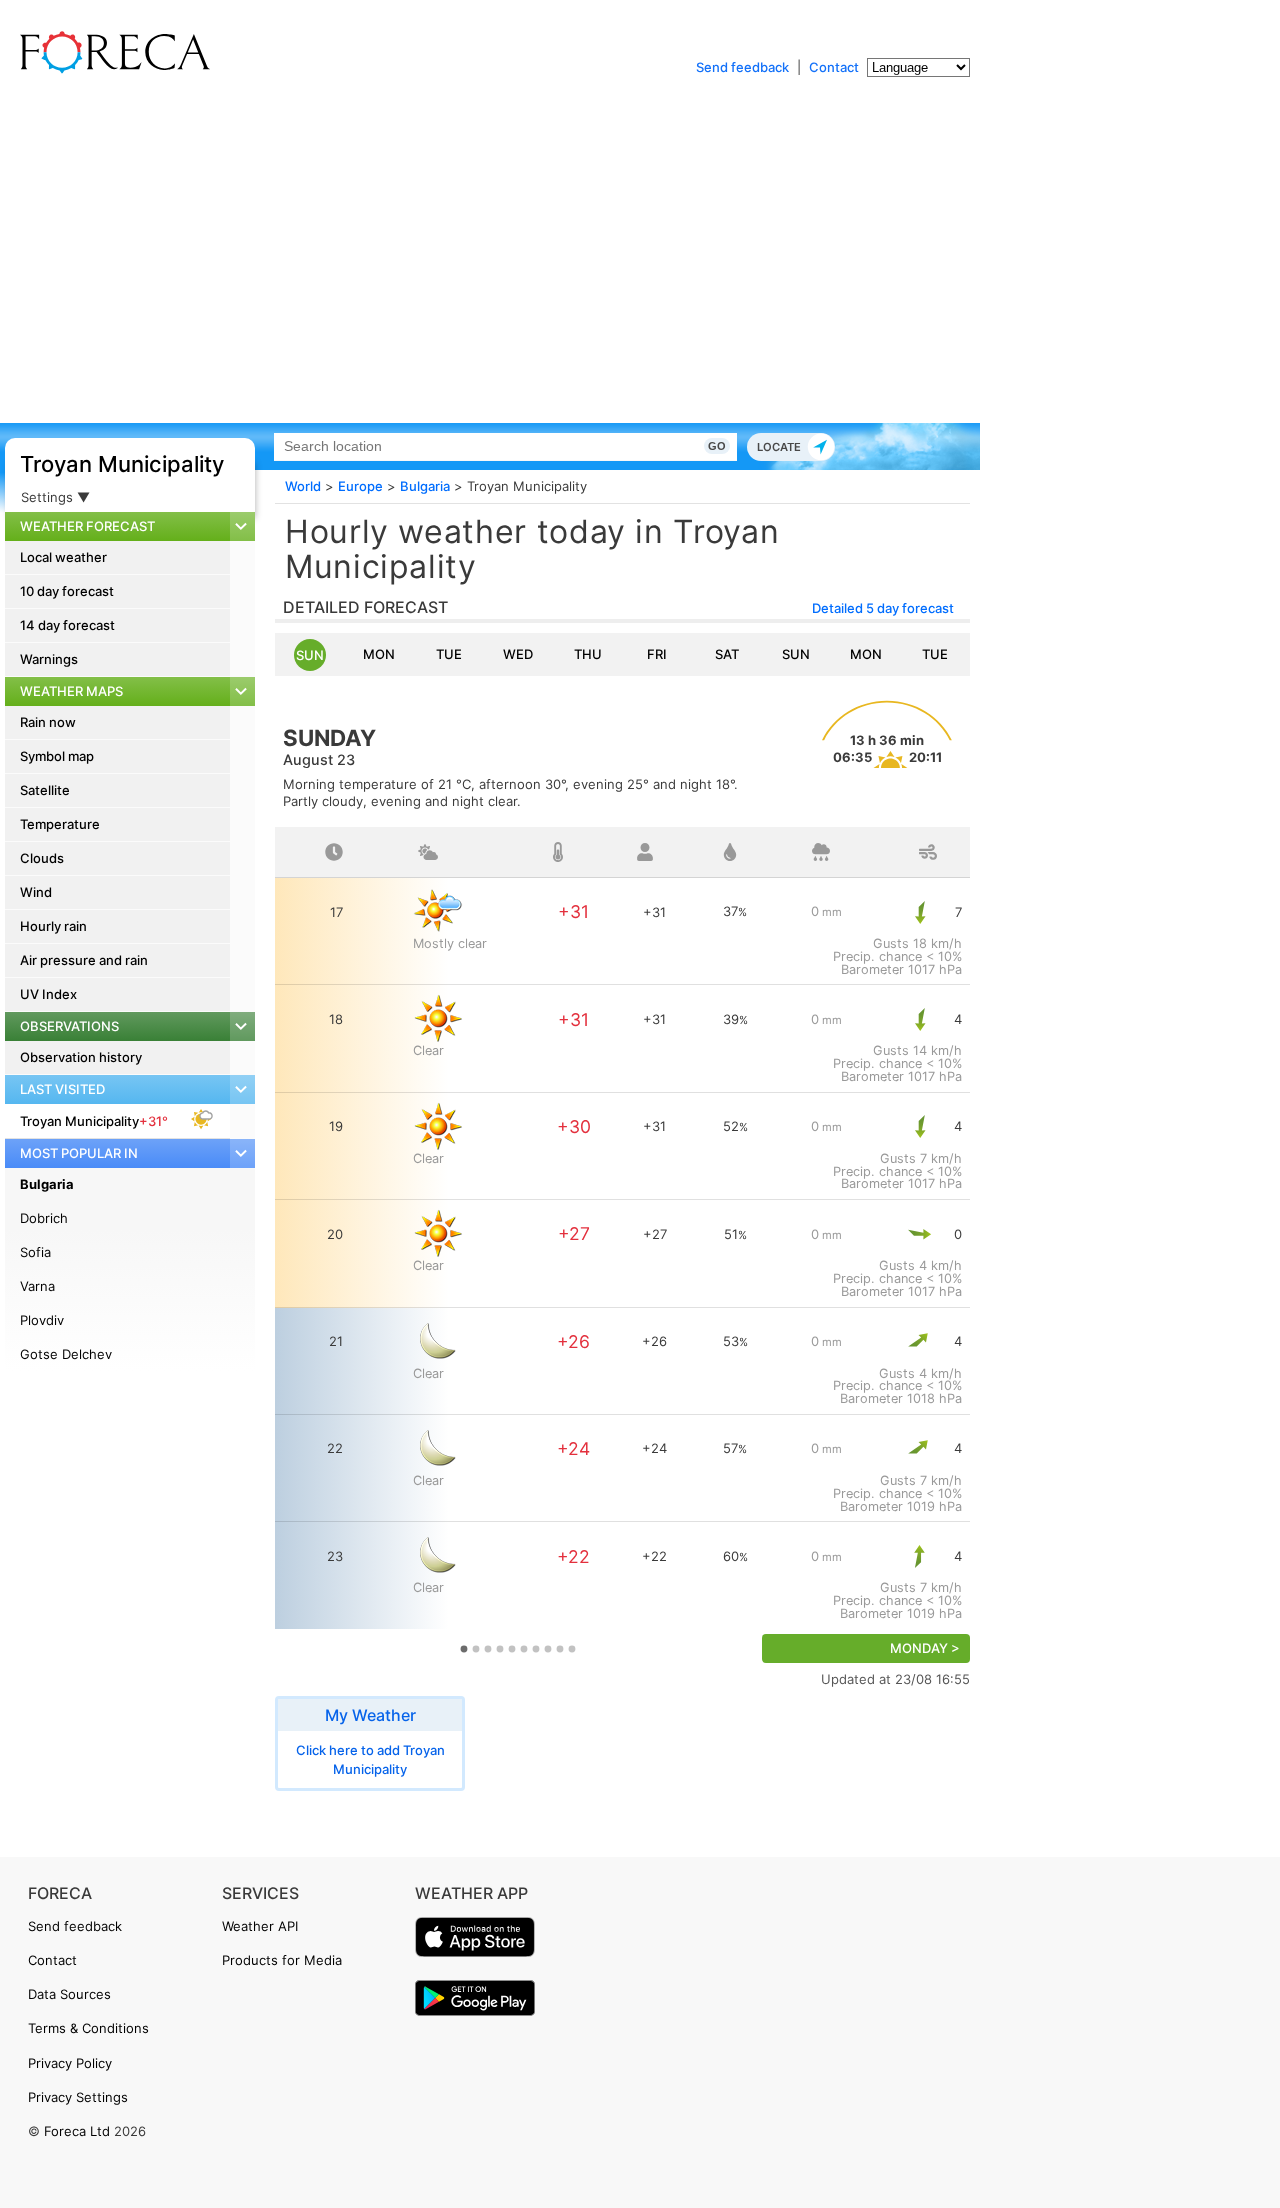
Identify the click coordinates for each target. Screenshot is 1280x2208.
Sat (727, 654)
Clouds (42, 858)
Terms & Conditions (88, 2028)
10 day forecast (67, 591)
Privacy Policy (70, 2063)
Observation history (81, 1057)
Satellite (45, 790)
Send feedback (742, 67)
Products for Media (282, 1960)
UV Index (48, 994)
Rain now (48, 722)
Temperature (60, 824)
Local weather (63, 557)
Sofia (35, 1252)
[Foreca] (110, 70)
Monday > (925, 1648)
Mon (379, 654)
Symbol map (57, 756)
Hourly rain (53, 926)
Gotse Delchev (66, 1354)
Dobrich (44, 1218)
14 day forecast (67, 625)
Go (717, 446)
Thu (588, 654)
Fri (657, 654)
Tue (449, 654)
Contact (834, 67)
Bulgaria (47, 1184)
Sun (310, 655)
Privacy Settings (78, 2097)
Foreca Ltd (77, 2131)
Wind (36, 892)
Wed (518, 654)
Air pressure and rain (84, 960)
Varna (37, 1286)
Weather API (260, 1926)
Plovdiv (42, 1320)
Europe (360, 486)
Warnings (49, 659)
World (303, 486)
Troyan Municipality (122, 464)
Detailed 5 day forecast (883, 608)
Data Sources (69, 1994)
